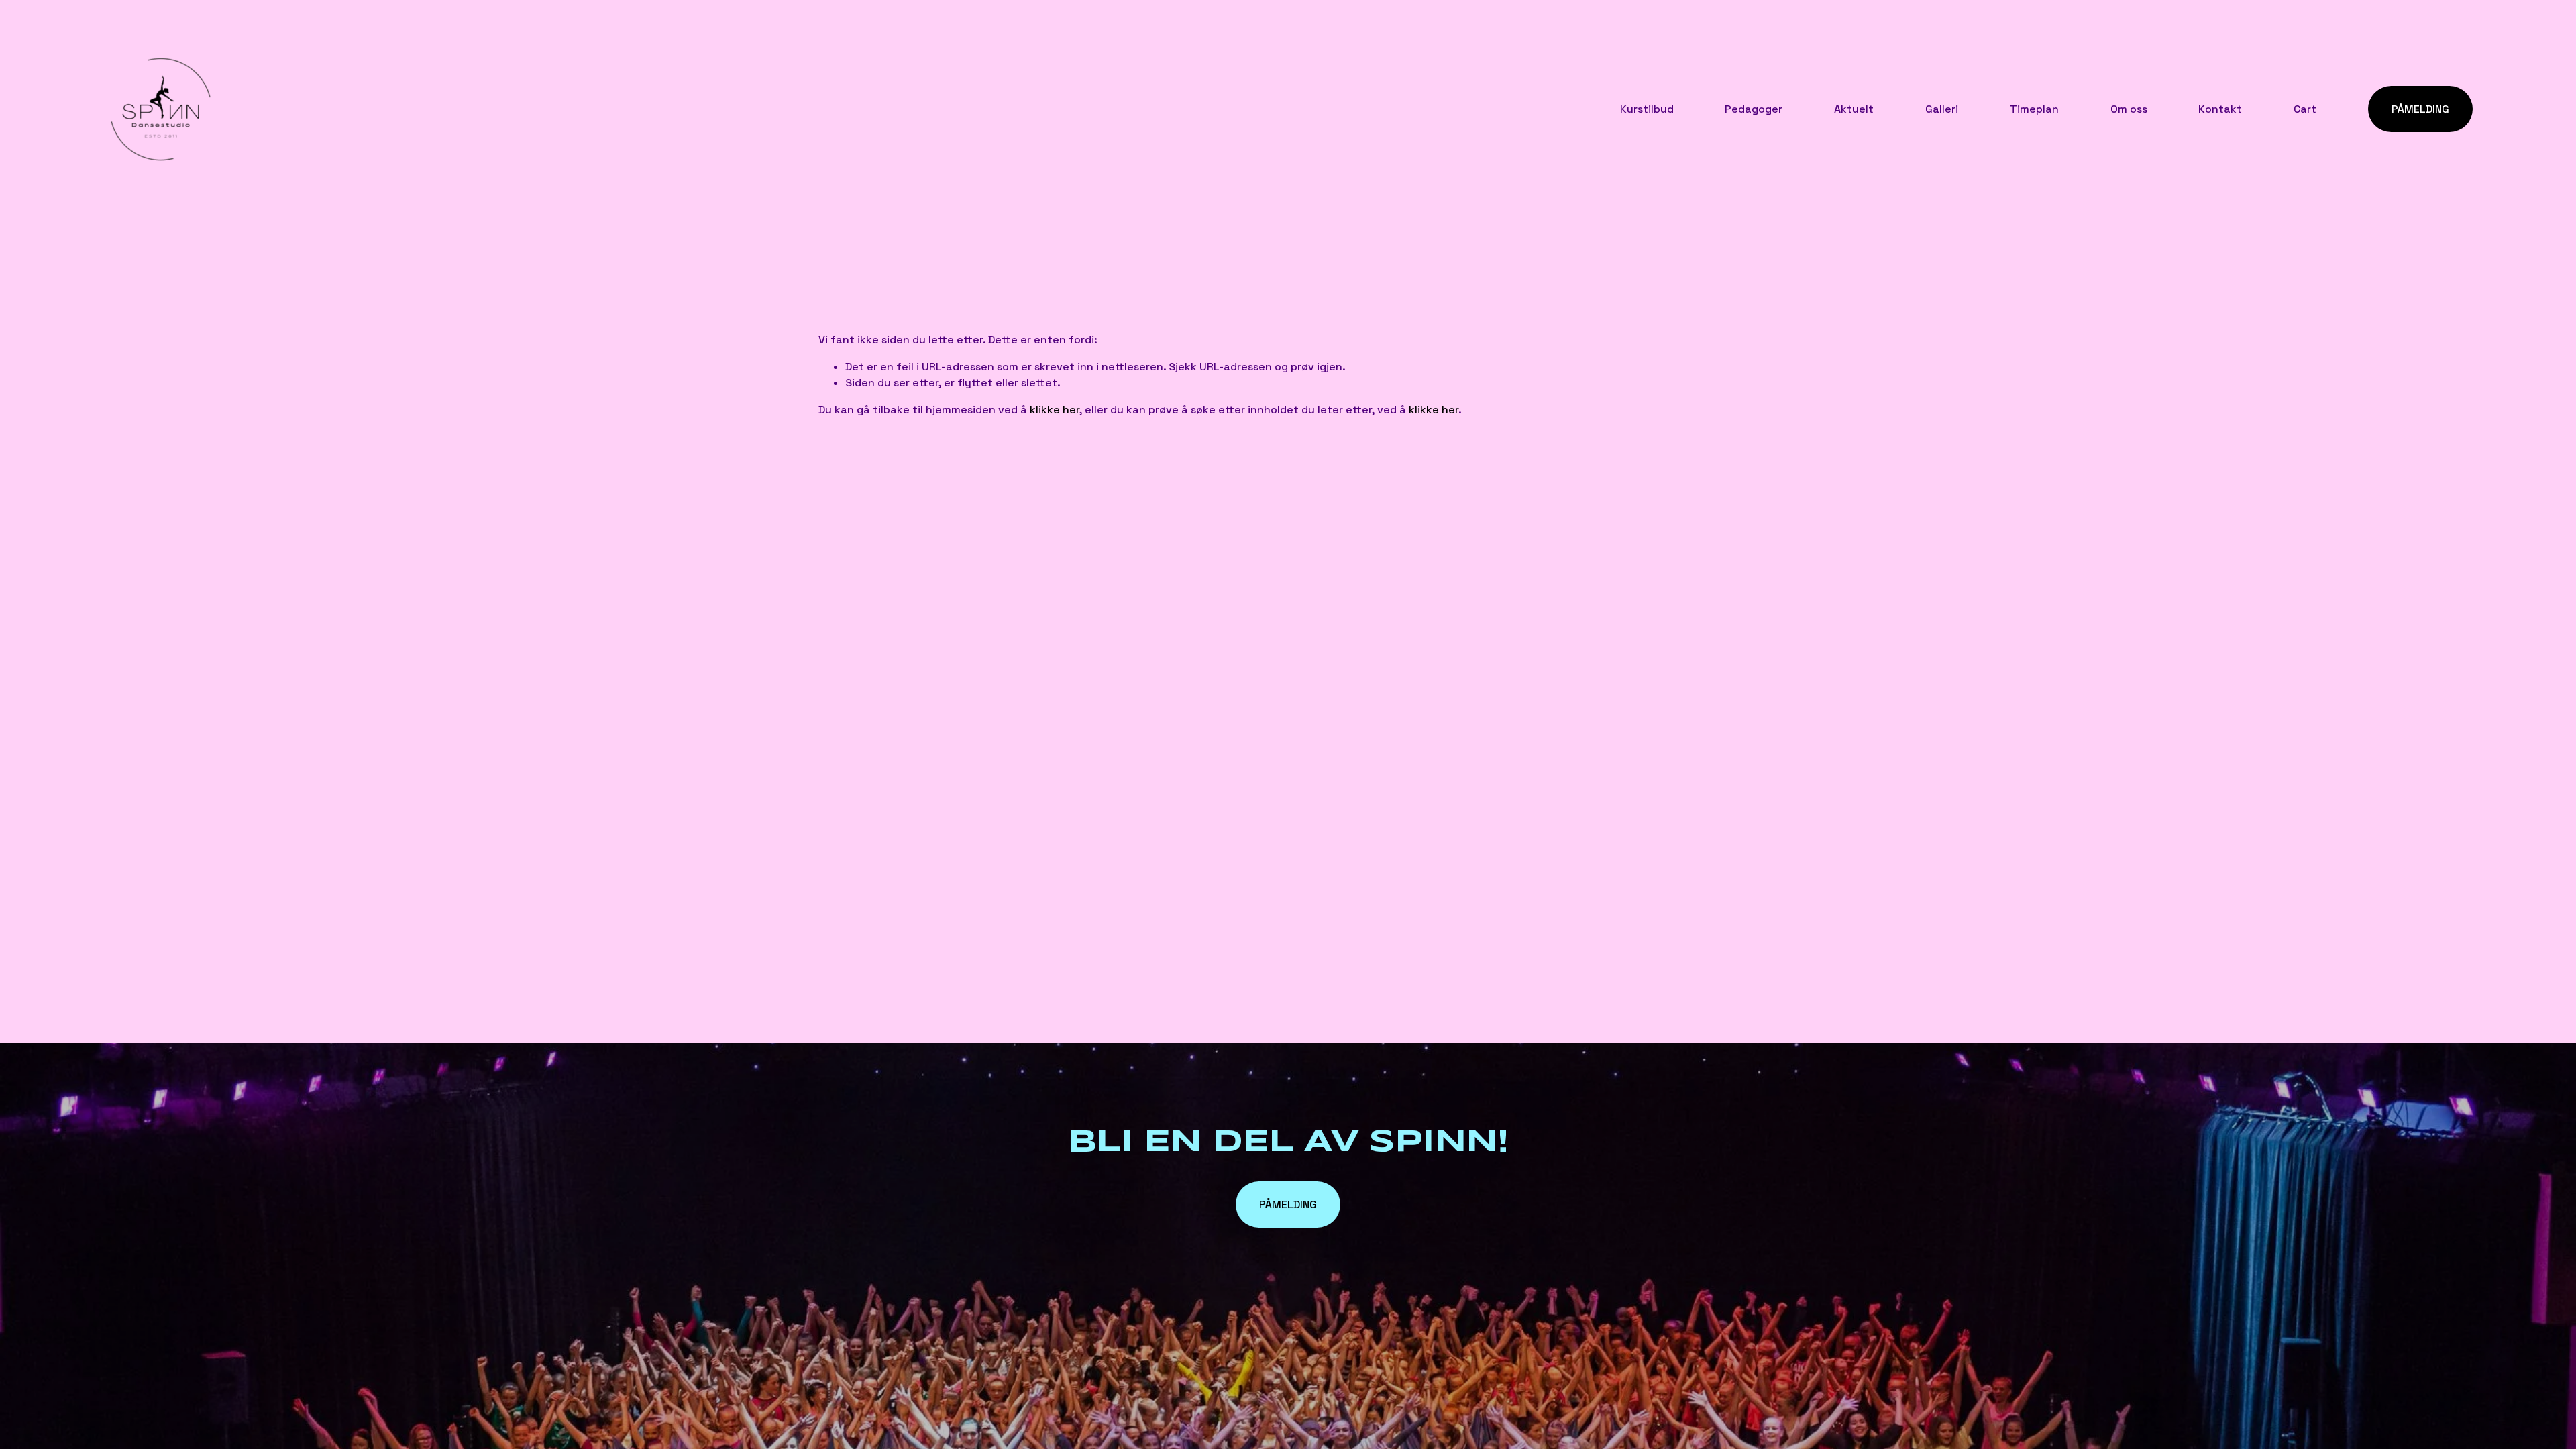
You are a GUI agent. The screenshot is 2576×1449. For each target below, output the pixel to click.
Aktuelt (1854, 109)
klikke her (1055, 410)
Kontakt (2220, 109)
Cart (2305, 109)
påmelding (1288, 1204)
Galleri (1942, 109)
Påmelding (2420, 109)
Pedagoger (1754, 109)
